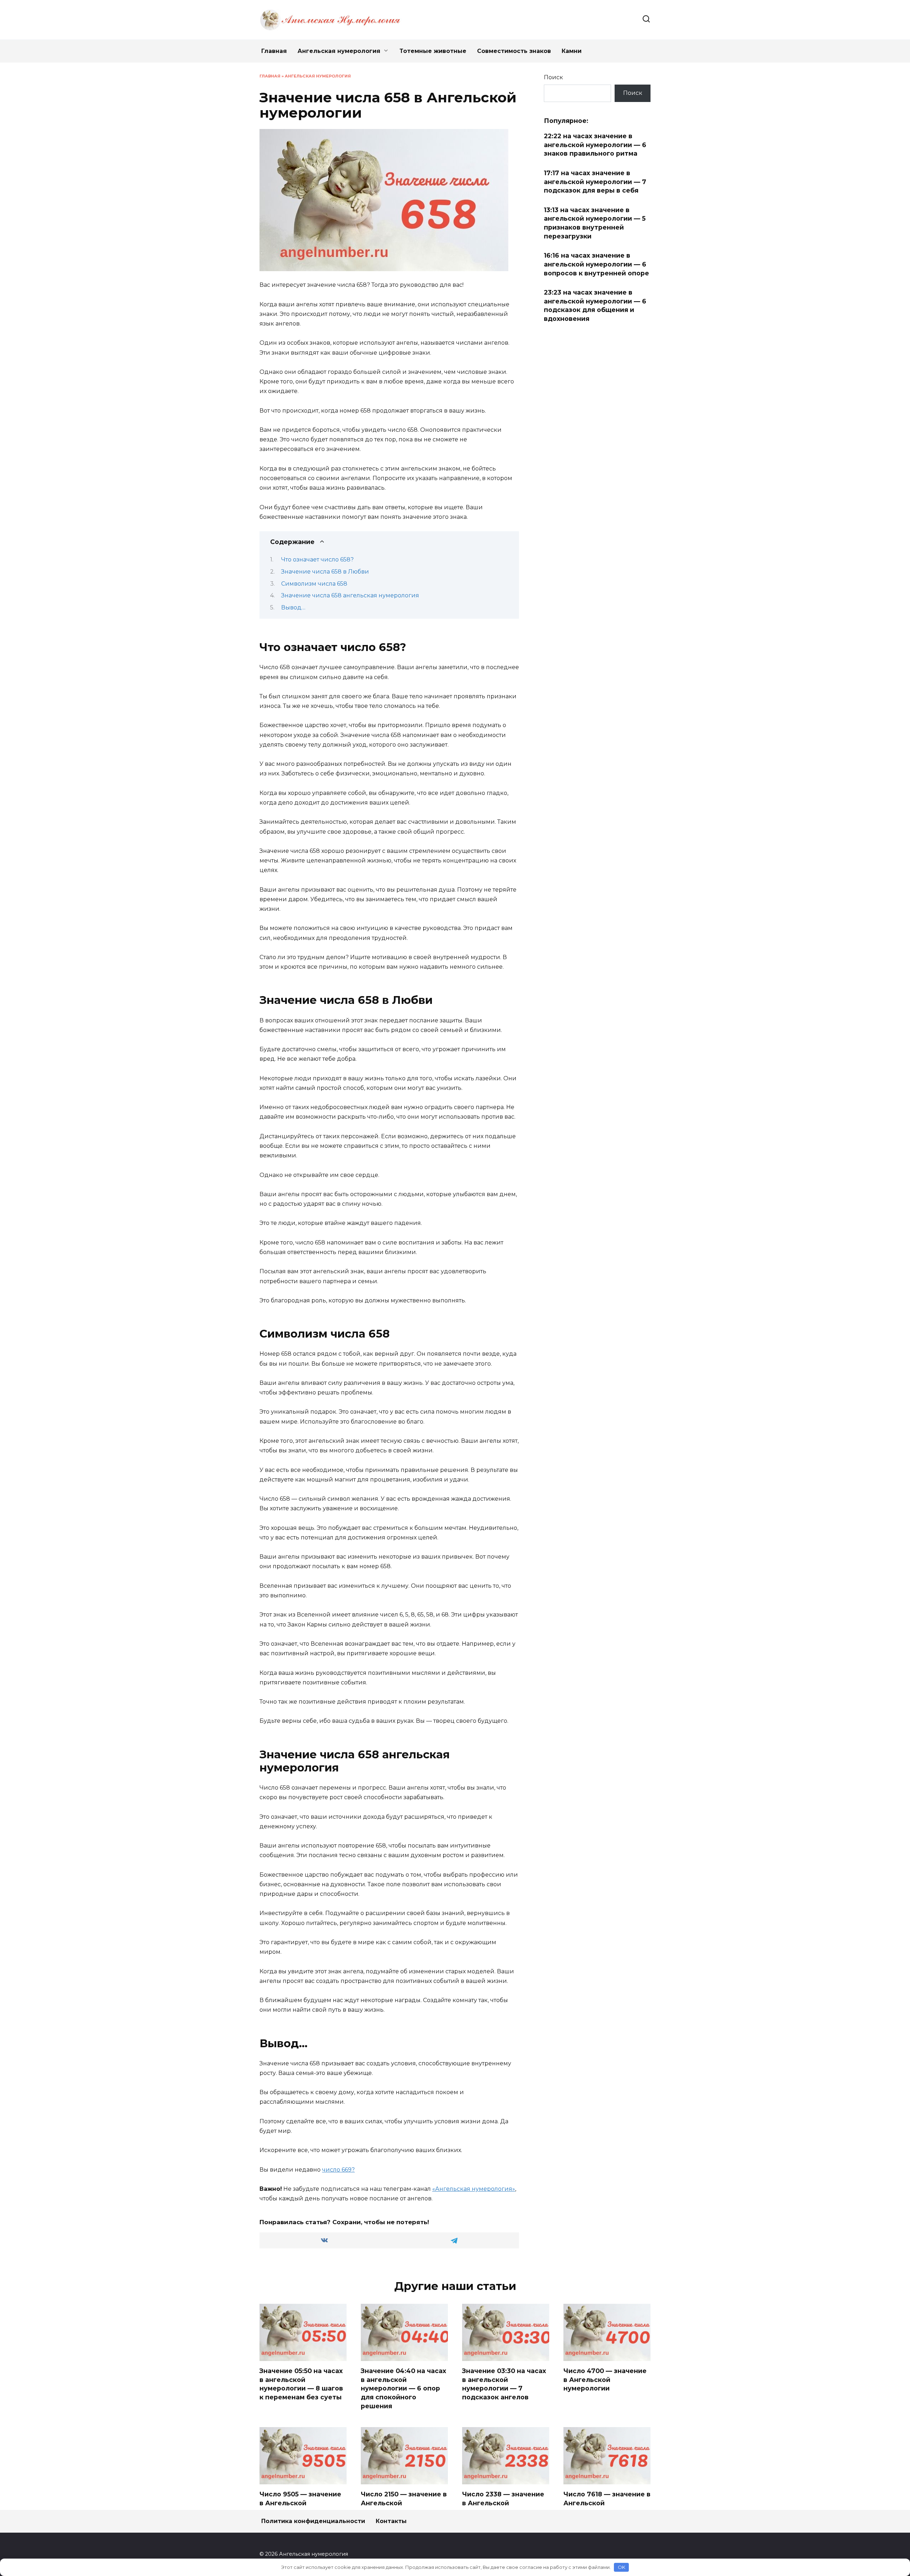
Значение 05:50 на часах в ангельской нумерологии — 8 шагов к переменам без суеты (301, 2384)
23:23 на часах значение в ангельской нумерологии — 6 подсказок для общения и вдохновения (595, 305)
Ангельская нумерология (339, 51)
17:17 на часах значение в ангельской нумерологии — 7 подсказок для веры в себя (595, 182)
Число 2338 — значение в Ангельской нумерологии (503, 2503)
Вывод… (293, 607)
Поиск (553, 77)
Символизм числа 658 (314, 584)
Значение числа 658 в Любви (325, 572)
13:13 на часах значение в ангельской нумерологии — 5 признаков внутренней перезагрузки (595, 223)
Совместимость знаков (514, 51)
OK (622, 2567)
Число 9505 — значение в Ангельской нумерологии (300, 2503)
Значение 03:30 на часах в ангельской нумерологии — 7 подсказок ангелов (504, 2384)
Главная (274, 51)
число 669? (338, 2170)
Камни (572, 51)
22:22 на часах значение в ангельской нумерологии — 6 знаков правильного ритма (595, 145)
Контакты (391, 2521)
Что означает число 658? (317, 560)
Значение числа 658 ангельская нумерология (350, 595)
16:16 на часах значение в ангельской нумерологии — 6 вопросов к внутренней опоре (596, 264)
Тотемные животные (433, 51)
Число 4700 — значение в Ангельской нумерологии (605, 2379)
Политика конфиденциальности (313, 2521)
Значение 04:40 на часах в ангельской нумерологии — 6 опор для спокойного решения (403, 2388)
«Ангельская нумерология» (474, 2189)
